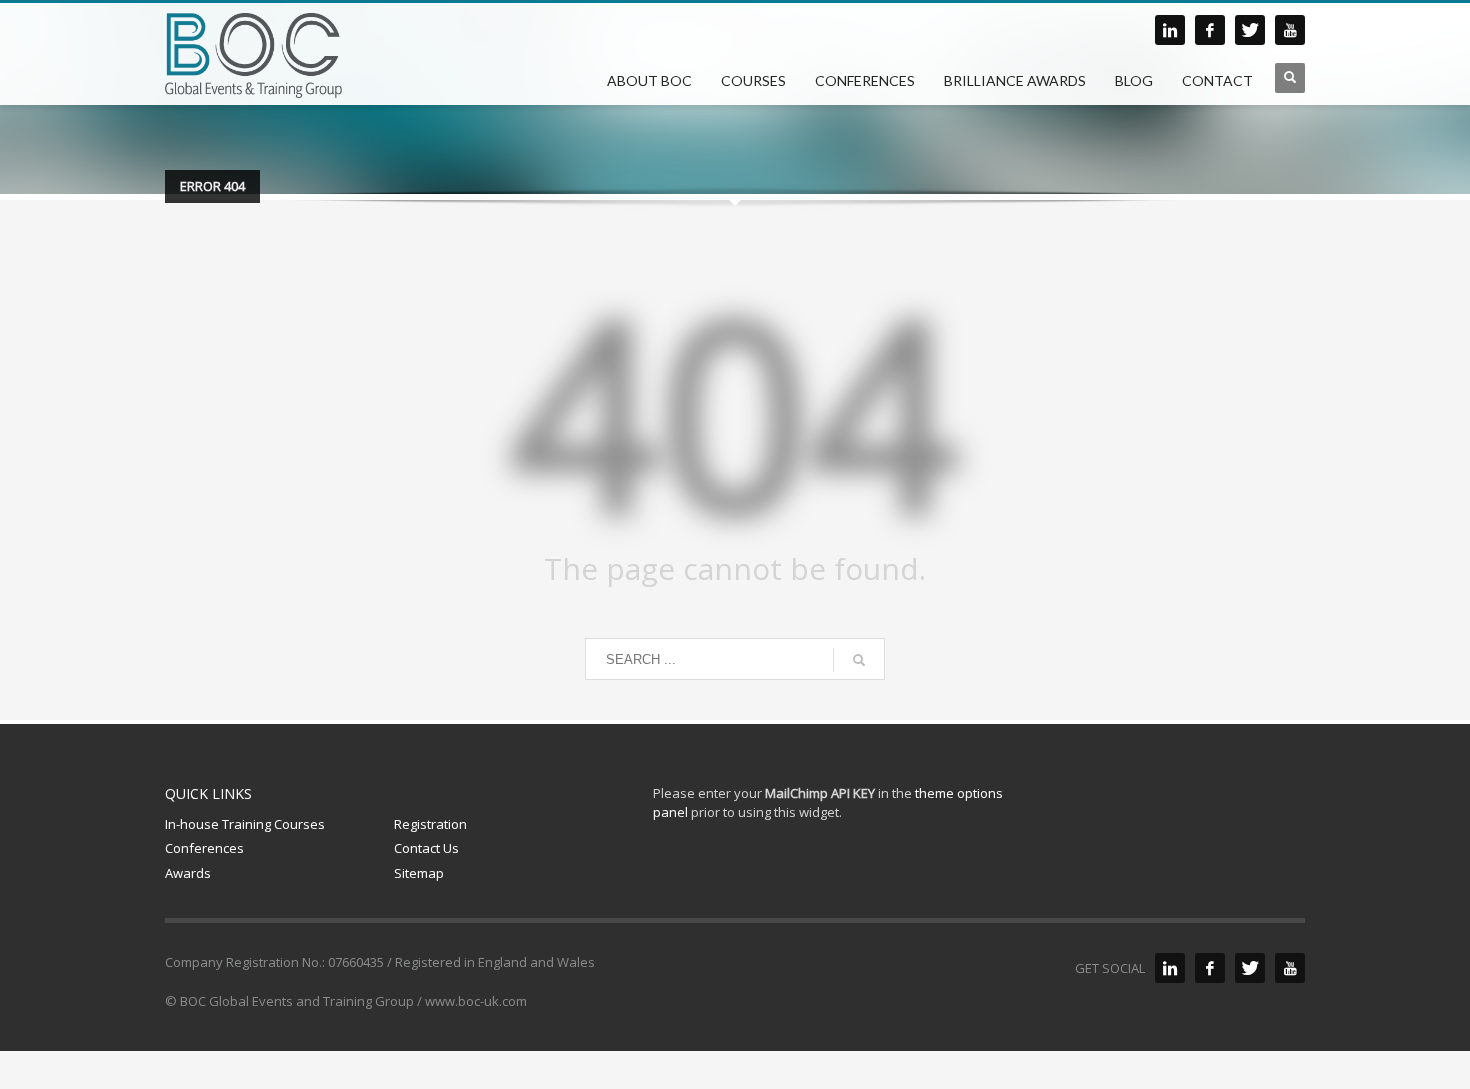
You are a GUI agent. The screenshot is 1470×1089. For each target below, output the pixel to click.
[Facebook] (1210, 968)
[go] (859, 660)
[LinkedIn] (1170, 968)
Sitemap (419, 873)
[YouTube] (1290, 968)
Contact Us (426, 848)
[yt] (1290, 30)
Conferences (204, 848)
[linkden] (1170, 30)
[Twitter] (1250, 968)
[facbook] (1210, 30)
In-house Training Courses (245, 824)
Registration (430, 824)
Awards (188, 873)
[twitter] (1250, 30)
